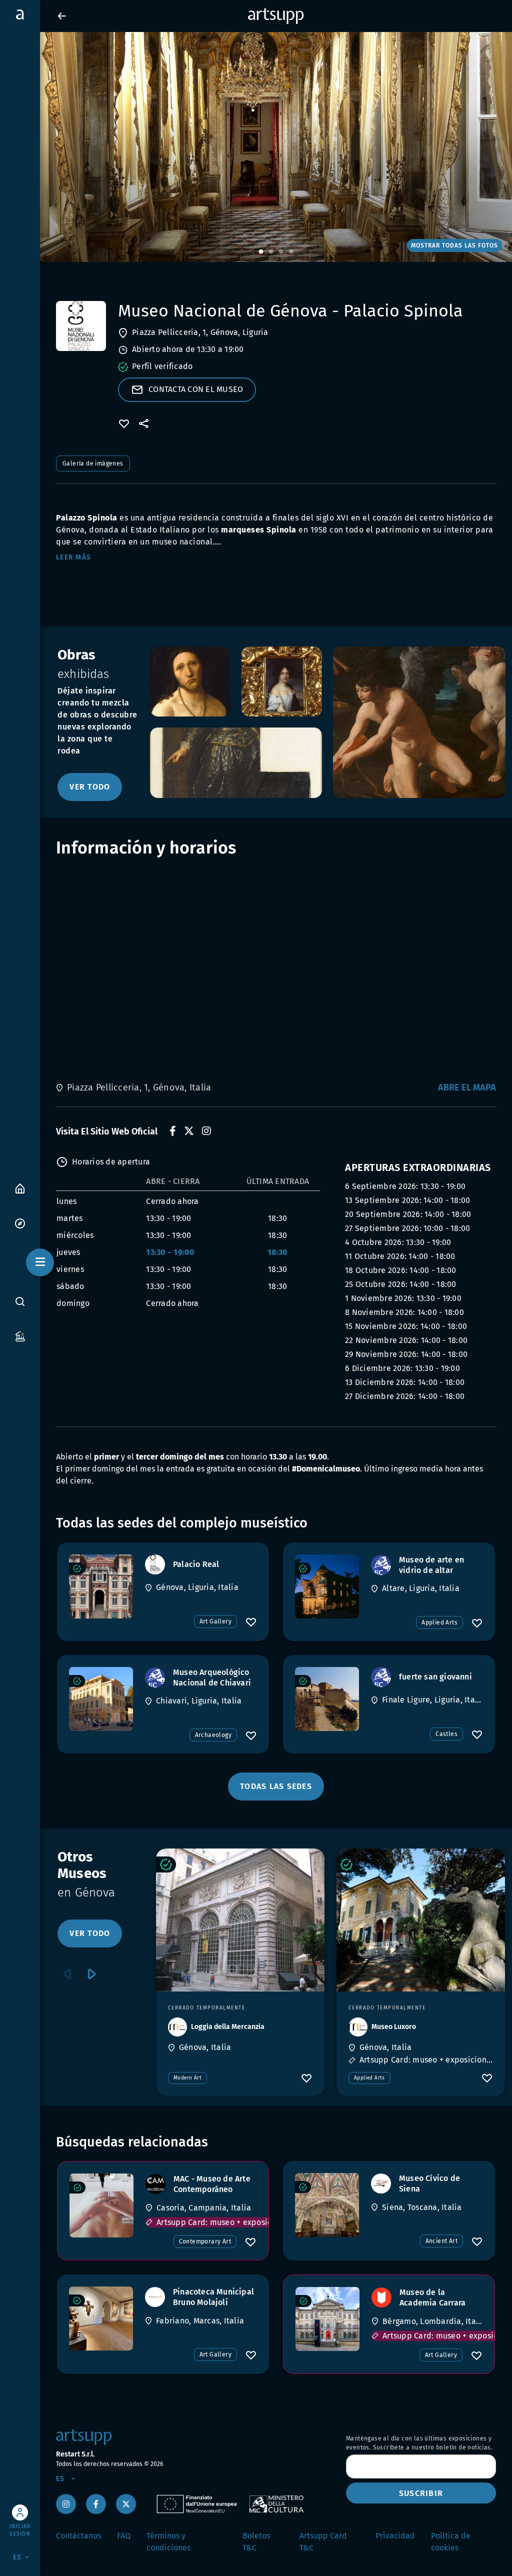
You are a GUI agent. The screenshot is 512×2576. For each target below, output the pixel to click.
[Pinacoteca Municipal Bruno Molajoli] (101, 2318)
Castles (446, 1734)
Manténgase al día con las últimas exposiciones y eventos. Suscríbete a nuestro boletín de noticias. (419, 2443)
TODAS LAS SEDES (276, 1786)
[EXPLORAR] (20, 1223)
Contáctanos (78, 2536)
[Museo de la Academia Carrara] (327, 2319)
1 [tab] (261, 252)
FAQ (124, 2536)
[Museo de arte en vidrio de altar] (327, 1586)
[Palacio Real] (101, 1586)
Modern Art (187, 2078)
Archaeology (213, 1735)
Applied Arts (439, 1622)
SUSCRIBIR (421, 2493)
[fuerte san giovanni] (327, 1699)
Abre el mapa (467, 1087)
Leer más (73, 557)
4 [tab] (291, 252)
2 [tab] (271, 252)
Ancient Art (441, 2241)
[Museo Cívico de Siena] (327, 2205)
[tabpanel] (256, 147)
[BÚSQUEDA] (20, 1301)
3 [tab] (281, 252)
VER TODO (90, 787)
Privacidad (395, 2536)
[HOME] (20, 1188)
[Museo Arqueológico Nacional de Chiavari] (101, 1699)
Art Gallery (215, 1621)
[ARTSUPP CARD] (20, 1336)
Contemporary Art (205, 2241)
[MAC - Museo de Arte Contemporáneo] (101, 2205)
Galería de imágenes (93, 463)
